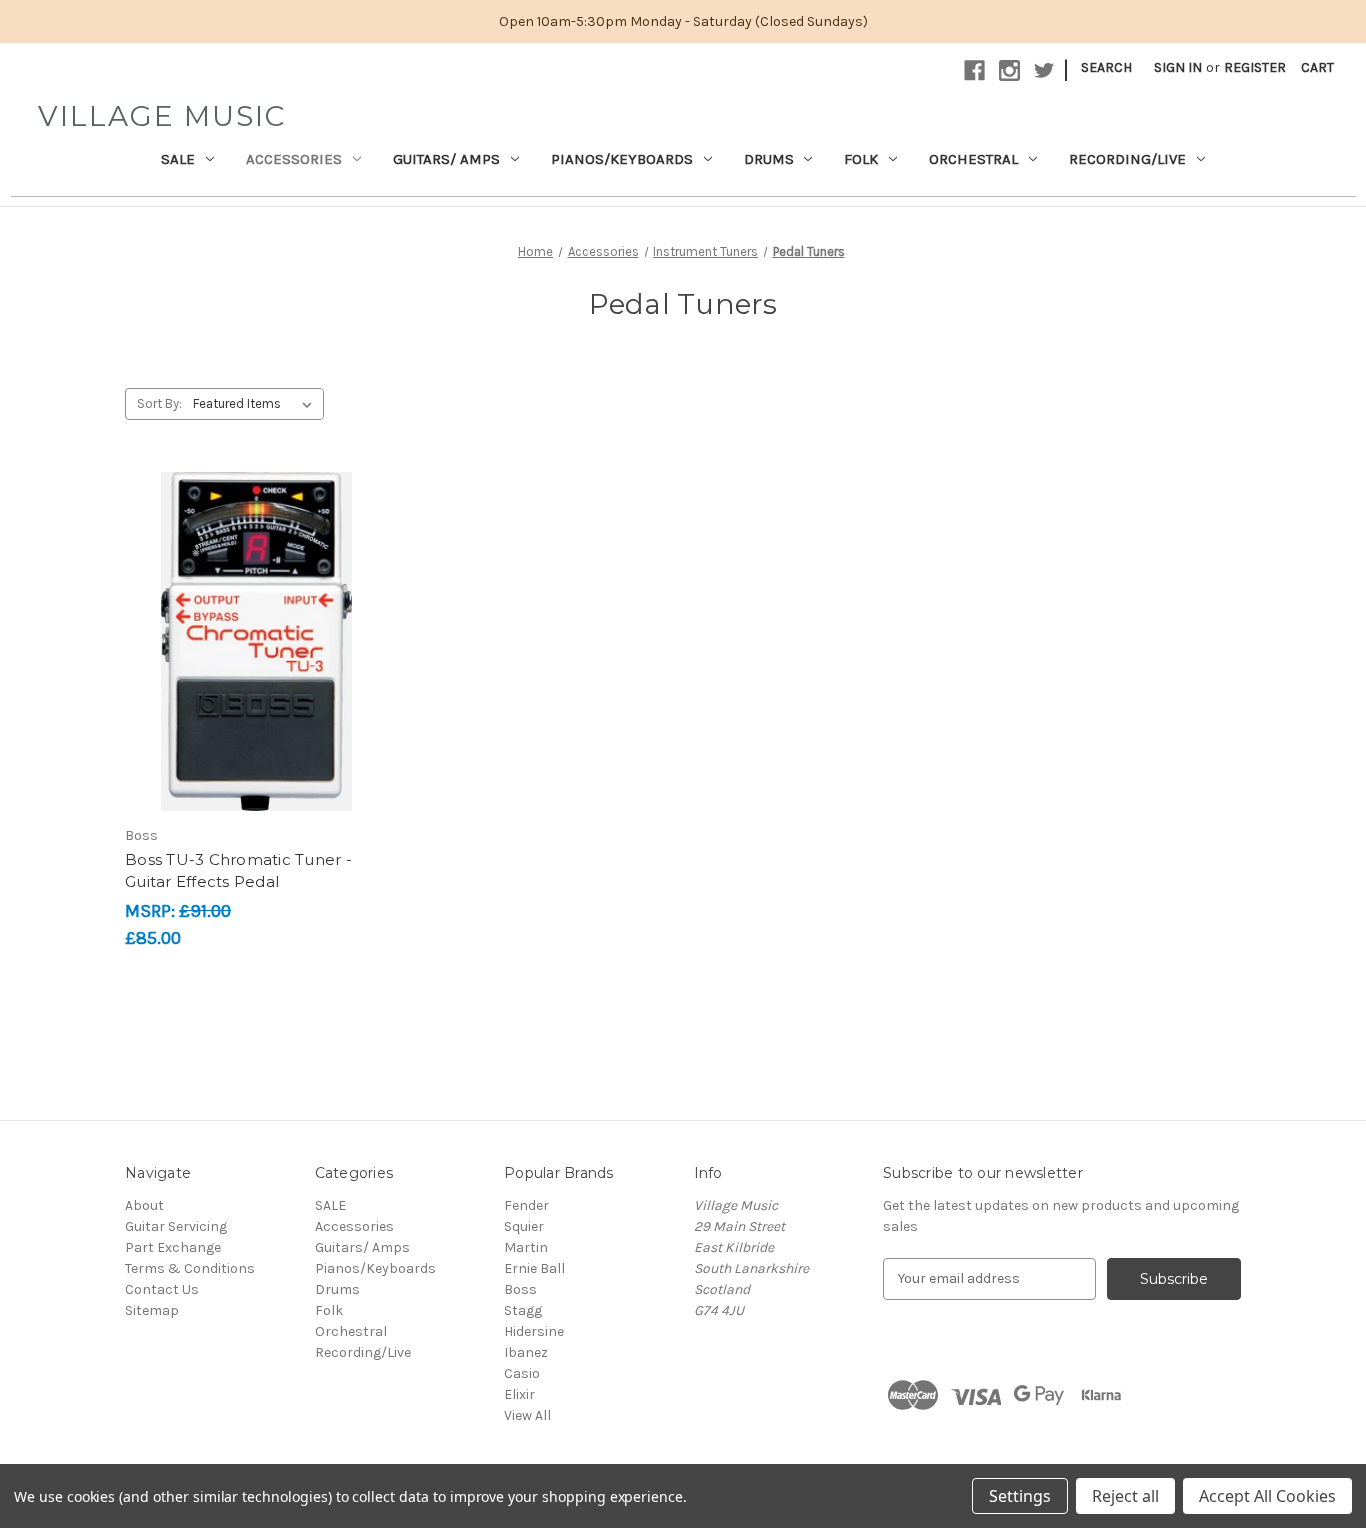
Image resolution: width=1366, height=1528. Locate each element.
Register (1255, 67)
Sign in (1178, 67)
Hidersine (534, 1331)
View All (527, 1415)
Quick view (253, 606)
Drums (769, 159)
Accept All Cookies (1267, 1496)
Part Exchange (173, 1247)
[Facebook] (974, 70)
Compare (250, 642)
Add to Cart (256, 677)
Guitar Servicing (176, 1226)
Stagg (523, 1310)
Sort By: (159, 403)
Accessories (294, 159)
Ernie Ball (534, 1268)
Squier (524, 1226)
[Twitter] (1044, 70)
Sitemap (152, 1310)
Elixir (519, 1394)
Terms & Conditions (190, 1268)
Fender (526, 1205)
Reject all (1125, 1496)
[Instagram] (1009, 70)
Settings (1020, 1496)
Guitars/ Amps (446, 159)
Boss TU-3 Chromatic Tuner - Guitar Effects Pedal (238, 871)
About (144, 1205)
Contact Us (162, 1289)
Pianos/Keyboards (622, 159)
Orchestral (973, 159)
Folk (861, 159)
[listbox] (256, 404)
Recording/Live (1127, 159)
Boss (520, 1289)
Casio (522, 1373)
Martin (526, 1247)
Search (1106, 67)
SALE (178, 159)
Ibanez (526, 1352)
